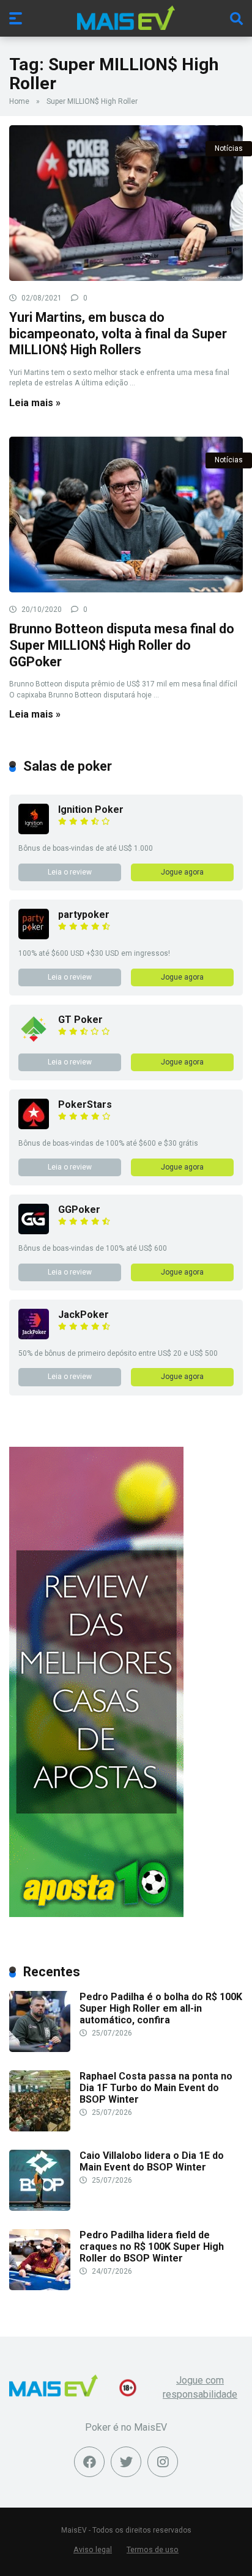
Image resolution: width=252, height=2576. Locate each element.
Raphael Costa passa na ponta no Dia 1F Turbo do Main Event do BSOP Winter (156, 2088)
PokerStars (85, 1104)
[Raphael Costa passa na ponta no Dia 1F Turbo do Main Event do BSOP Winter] (40, 2128)
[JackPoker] (34, 1336)
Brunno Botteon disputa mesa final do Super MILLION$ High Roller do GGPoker (122, 645)
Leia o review (70, 872)
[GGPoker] (34, 1231)
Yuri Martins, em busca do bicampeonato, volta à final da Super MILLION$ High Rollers (118, 333)
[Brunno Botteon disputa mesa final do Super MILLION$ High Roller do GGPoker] (126, 515)
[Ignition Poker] (34, 831)
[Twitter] (126, 2462)
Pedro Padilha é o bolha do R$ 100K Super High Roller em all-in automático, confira (161, 2008)
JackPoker (83, 1315)
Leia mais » (35, 403)
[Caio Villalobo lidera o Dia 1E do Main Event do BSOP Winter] (40, 2207)
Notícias (229, 148)
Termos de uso (153, 2549)
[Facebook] (89, 2462)
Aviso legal (93, 2549)
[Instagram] (163, 2462)
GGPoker (79, 1210)
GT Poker (80, 1020)
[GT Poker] (34, 1041)
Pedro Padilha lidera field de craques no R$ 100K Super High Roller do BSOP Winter (152, 2247)
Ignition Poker (91, 810)
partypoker (84, 915)
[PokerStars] (34, 1126)
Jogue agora (182, 872)
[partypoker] (34, 936)
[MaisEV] (126, 18)
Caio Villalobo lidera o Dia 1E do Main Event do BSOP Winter (152, 2161)
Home (19, 101)
